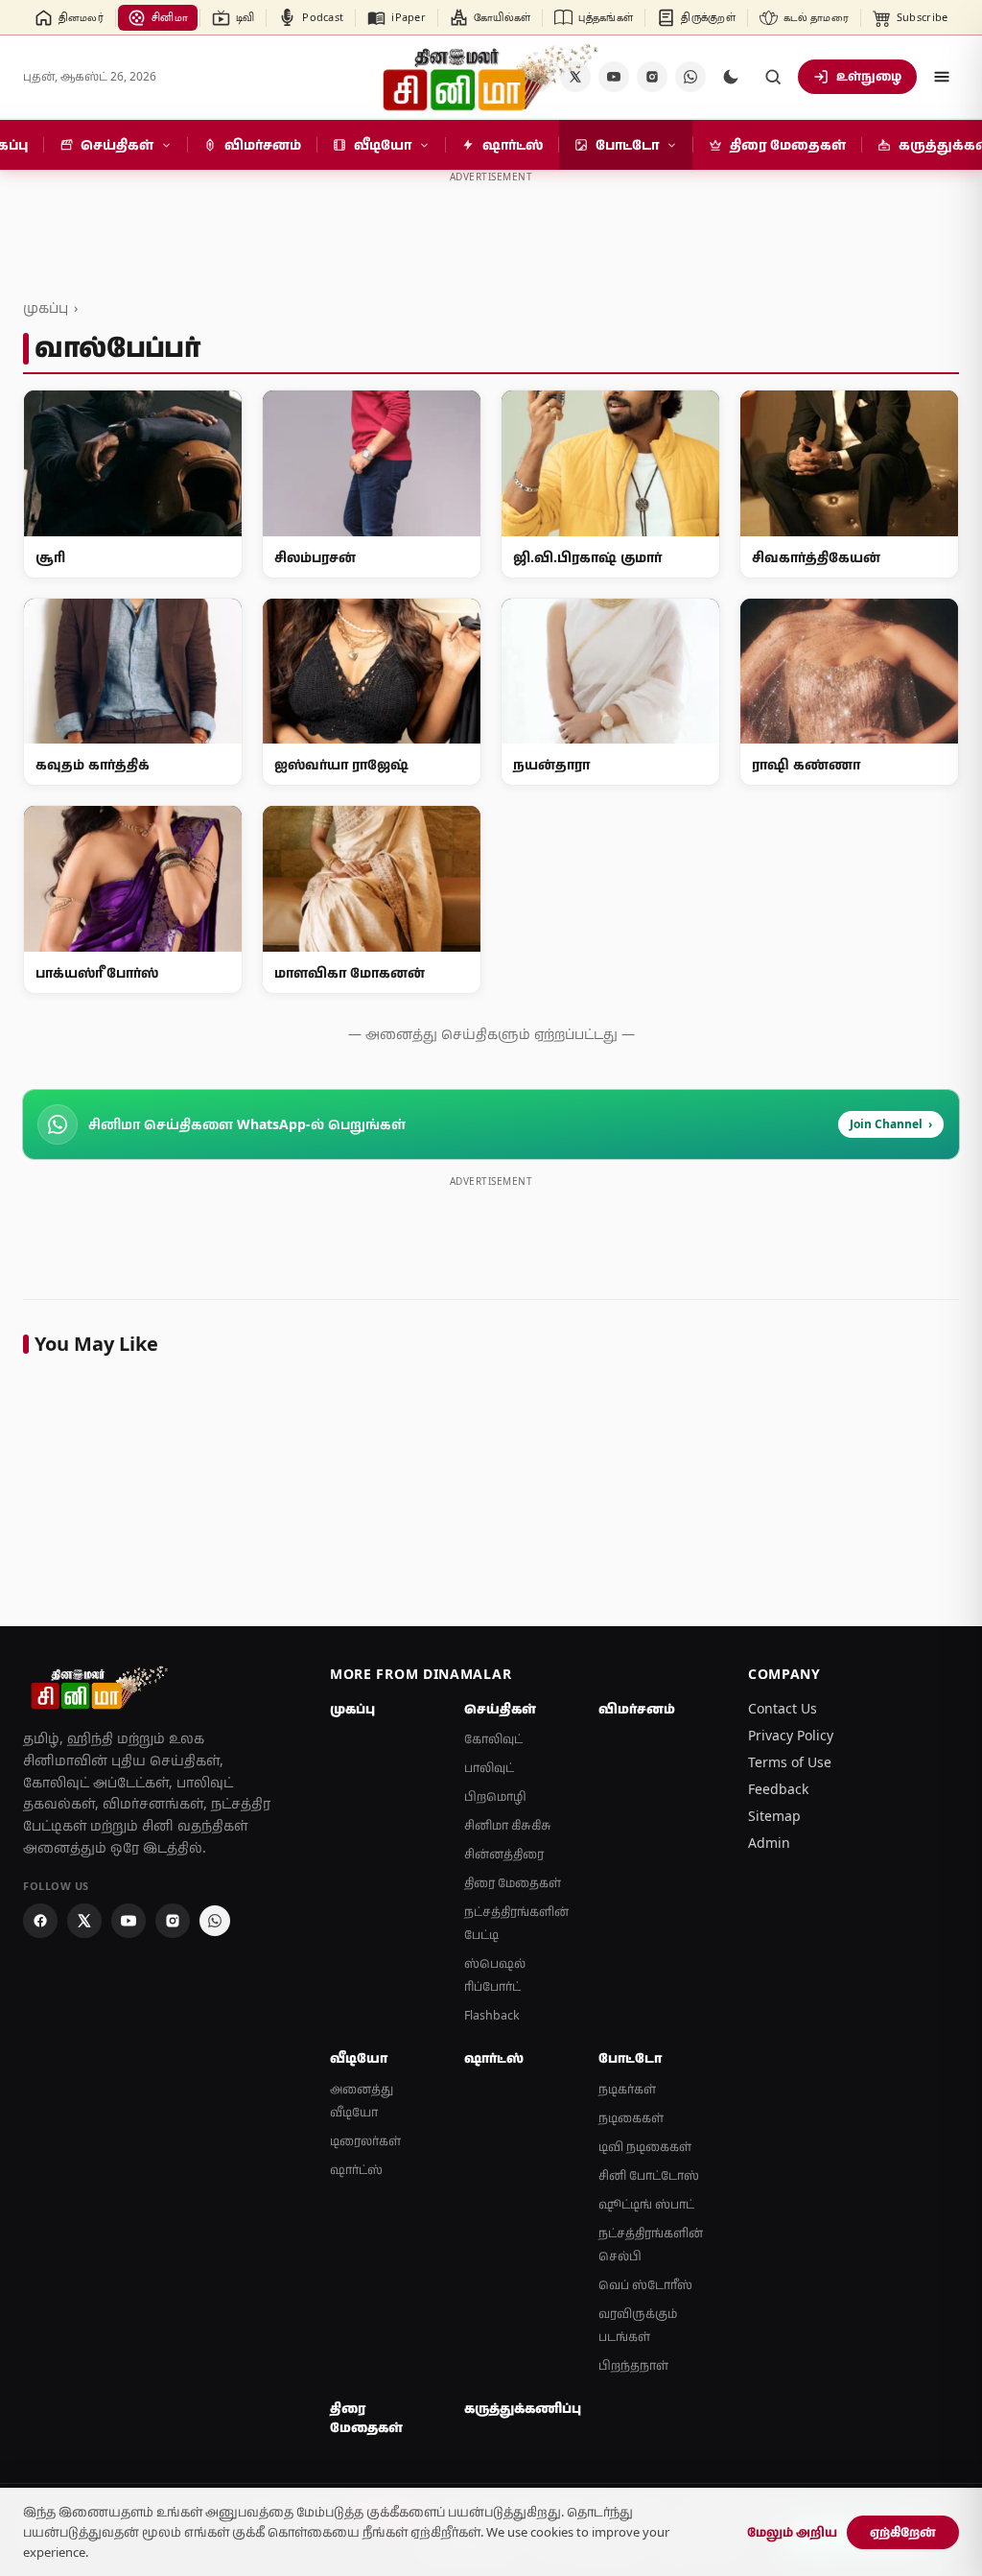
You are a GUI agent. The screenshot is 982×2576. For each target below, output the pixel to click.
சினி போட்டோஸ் (649, 2175)
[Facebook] (40, 1921)
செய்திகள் (500, 1709)
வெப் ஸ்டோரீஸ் (645, 2285)
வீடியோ (359, 2058)
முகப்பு (46, 307)
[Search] (773, 77)
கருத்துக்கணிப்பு (520, 2408)
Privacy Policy (791, 1735)
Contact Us (783, 1708)
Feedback (778, 1789)
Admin (769, 1843)
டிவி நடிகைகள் (645, 2147)
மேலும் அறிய (792, 2532)
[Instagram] (652, 77)
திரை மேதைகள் (513, 1883)
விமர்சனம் (637, 1709)
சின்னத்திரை (504, 1854)
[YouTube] (614, 77)
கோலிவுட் (493, 1739)
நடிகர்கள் (627, 2089)
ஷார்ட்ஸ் (356, 2170)
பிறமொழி (495, 1796)
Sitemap (774, 1816)
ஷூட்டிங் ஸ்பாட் (646, 2204)
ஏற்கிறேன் (903, 2532)
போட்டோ (630, 2058)
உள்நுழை (869, 76)
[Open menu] (942, 77)
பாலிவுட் (489, 1768)
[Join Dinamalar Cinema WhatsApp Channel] (690, 77)
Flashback (492, 2015)
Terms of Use (790, 1762)
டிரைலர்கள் (365, 2141)
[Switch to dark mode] (731, 77)
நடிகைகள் (631, 2118)
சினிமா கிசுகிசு (508, 1825)
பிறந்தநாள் (633, 2365)
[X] (84, 1921)
